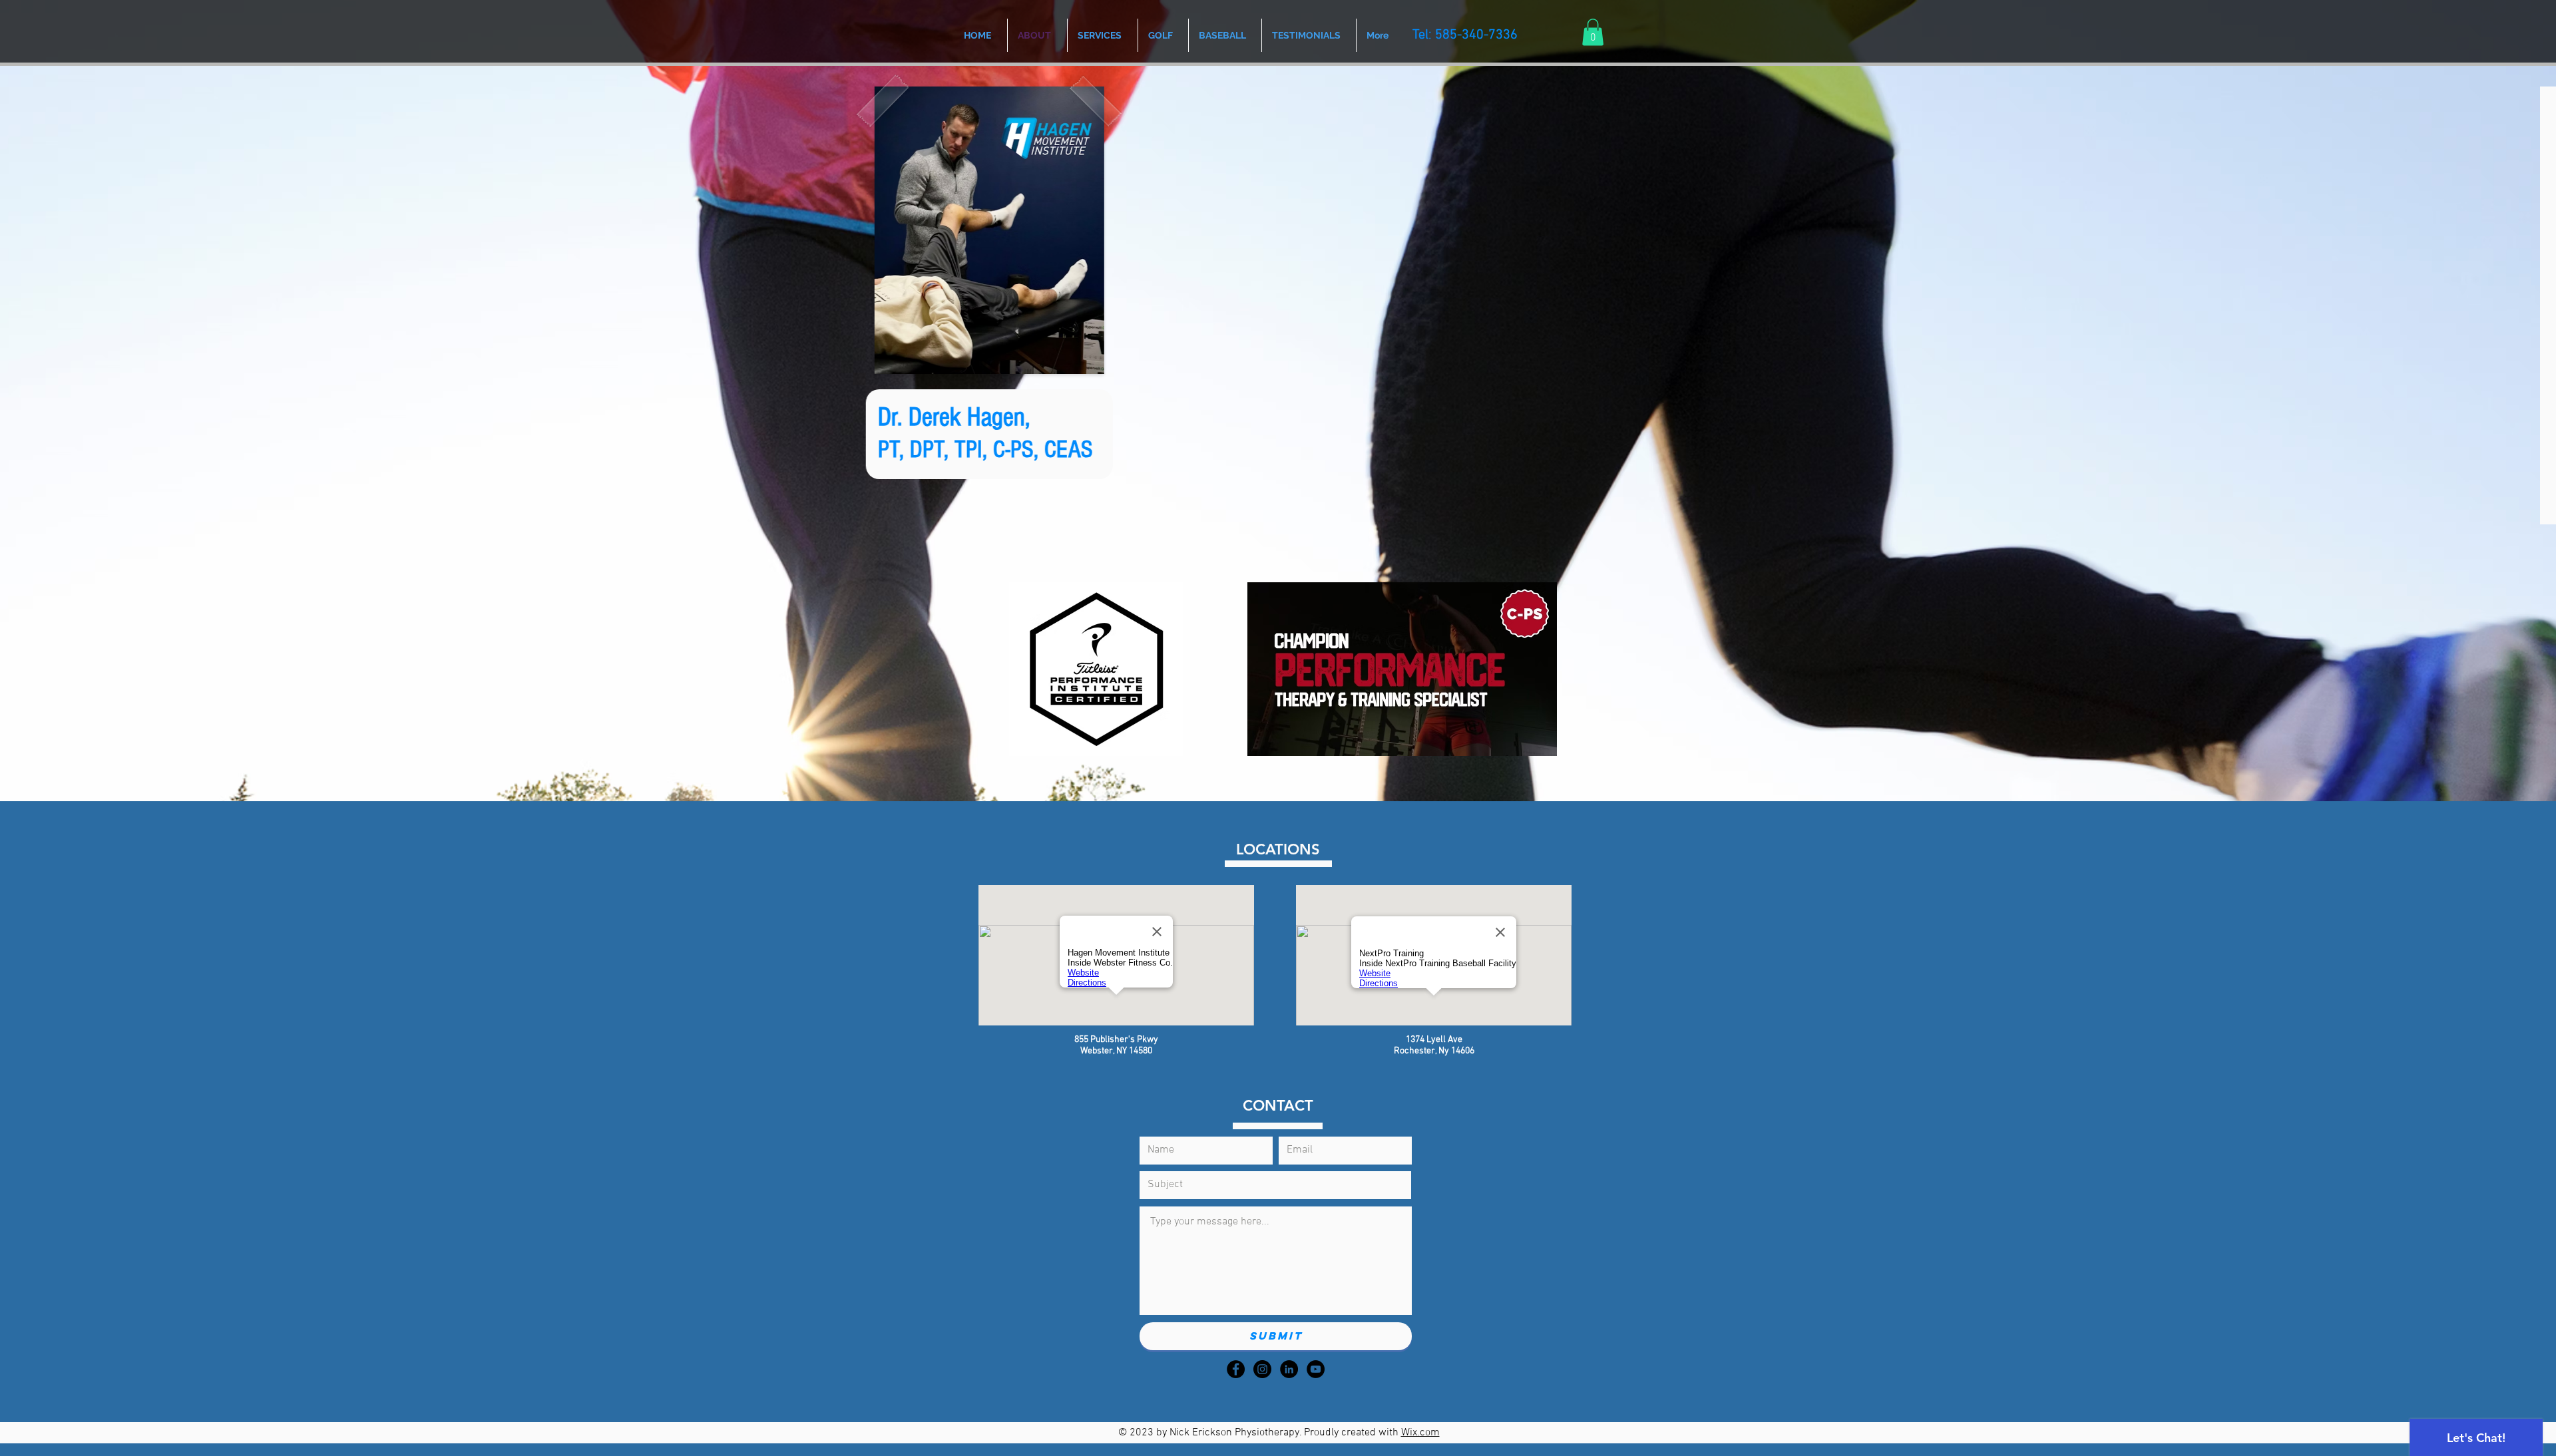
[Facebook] (1236, 1369)
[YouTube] (1316, 1369)
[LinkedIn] (1289, 1369)
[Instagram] (1262, 1369)
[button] (1593, 32)
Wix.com (1420, 1433)
